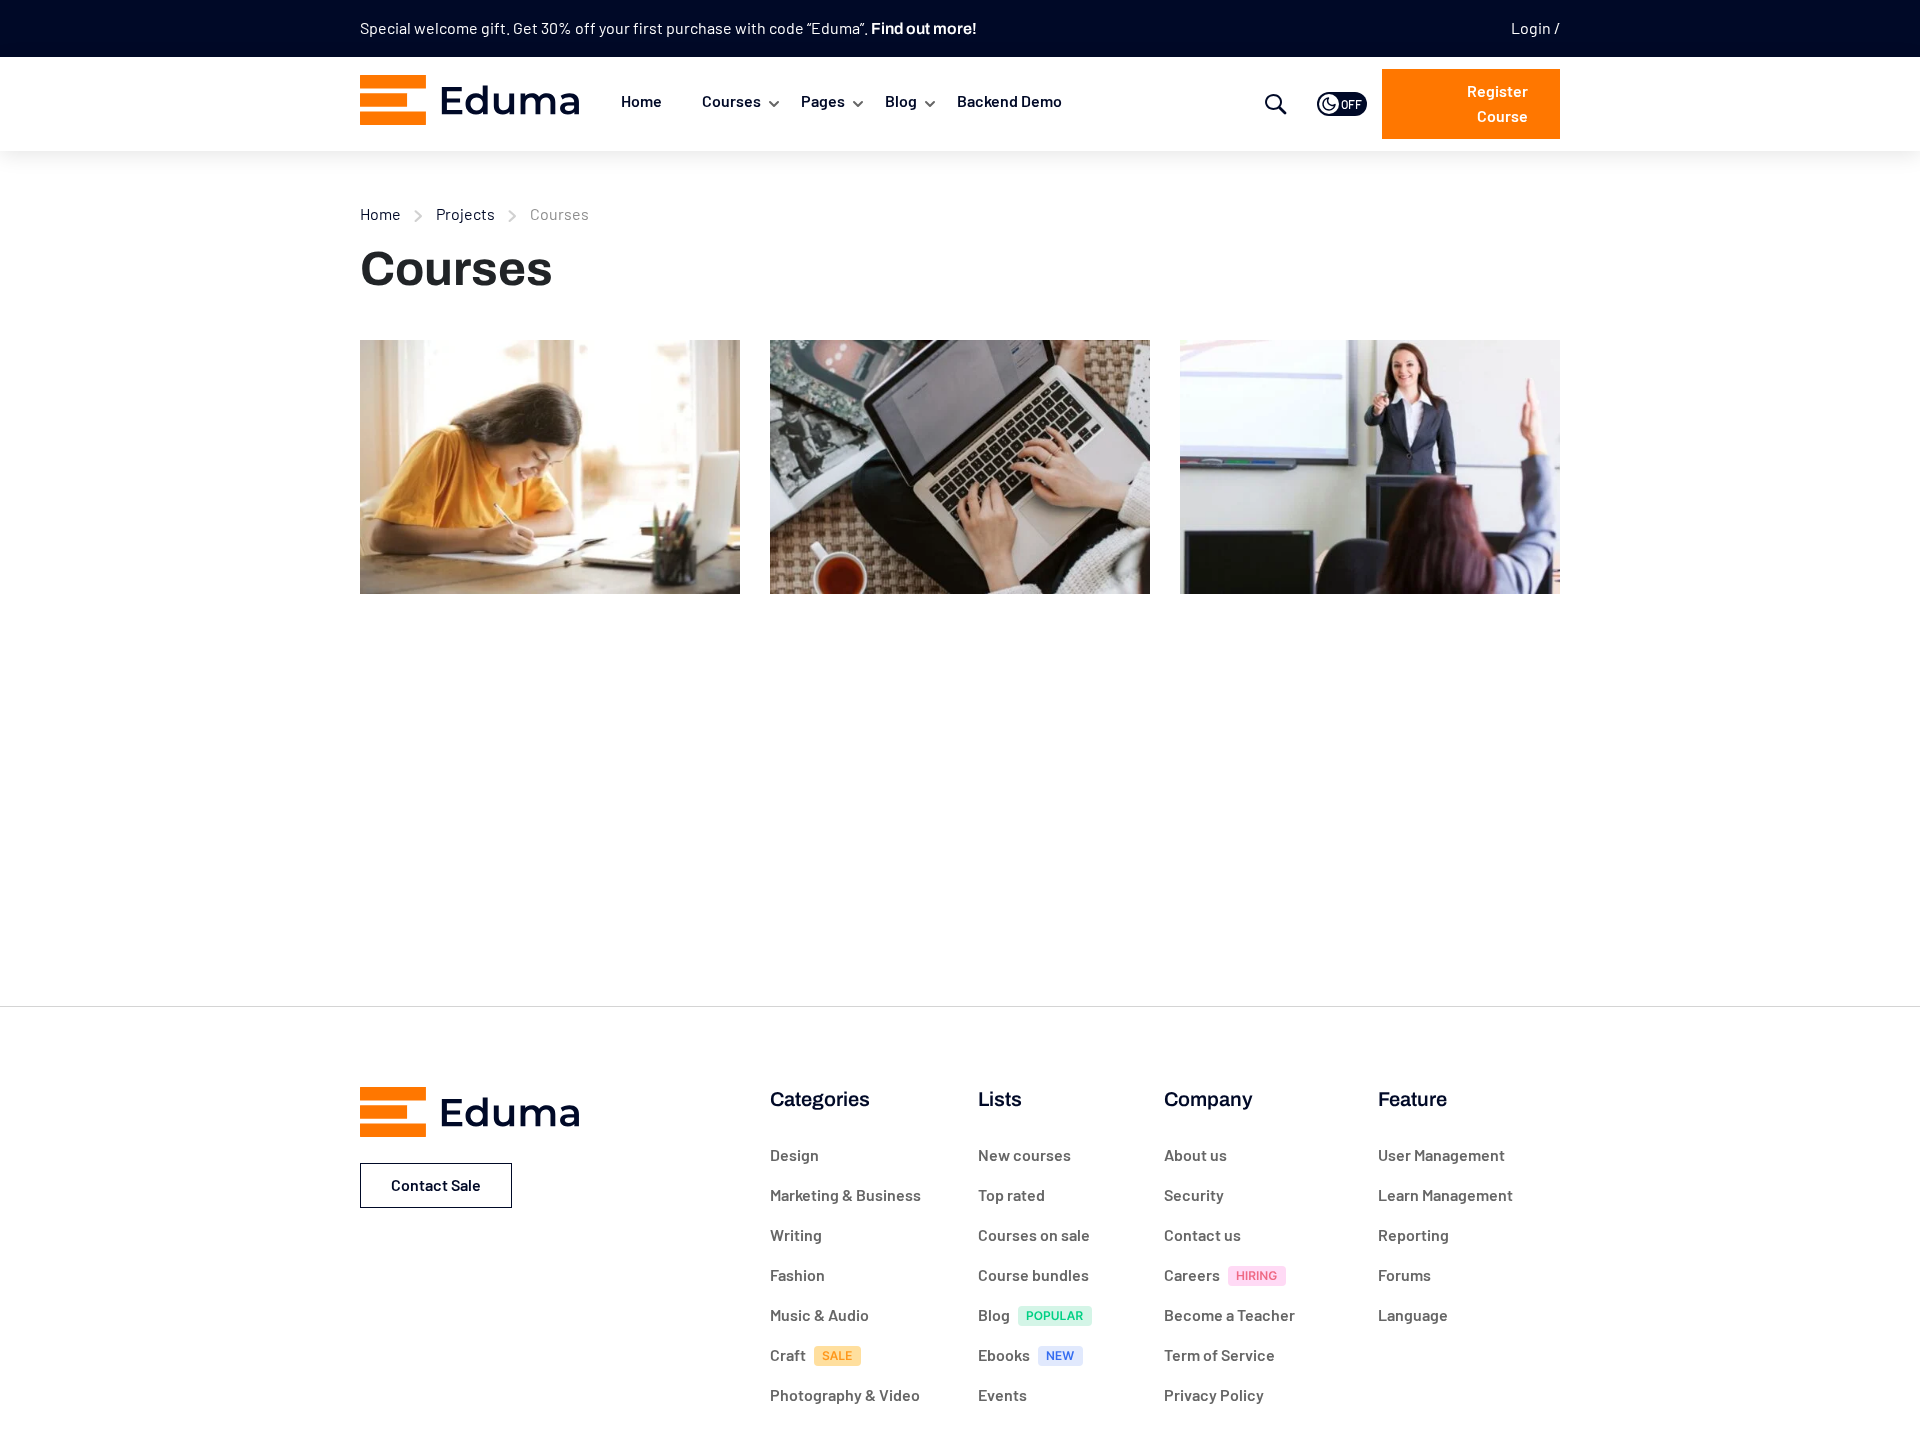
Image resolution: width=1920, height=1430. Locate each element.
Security (1194, 1194)
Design (794, 1154)
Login (1532, 27)
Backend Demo (1009, 100)
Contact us (1202, 1234)
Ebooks (1004, 1354)
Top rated (1011, 1194)
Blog (901, 100)
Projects (465, 213)
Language (1413, 1314)
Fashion (797, 1274)
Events (1002, 1394)
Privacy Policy (1214, 1394)
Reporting (1413, 1234)
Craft (788, 1354)
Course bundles (1033, 1274)
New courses (1024, 1154)
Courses (731, 100)
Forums (1404, 1274)
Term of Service (1219, 1354)
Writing (796, 1234)
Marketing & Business (845, 1194)
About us (1195, 1154)
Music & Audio (819, 1314)
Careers (1192, 1274)
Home (641, 100)
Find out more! (924, 28)
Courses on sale (1034, 1234)
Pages (823, 100)
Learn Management (1445, 1194)
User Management (1441, 1154)
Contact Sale (436, 1184)
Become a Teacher (1229, 1314)
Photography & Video (845, 1394)
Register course (1497, 103)
